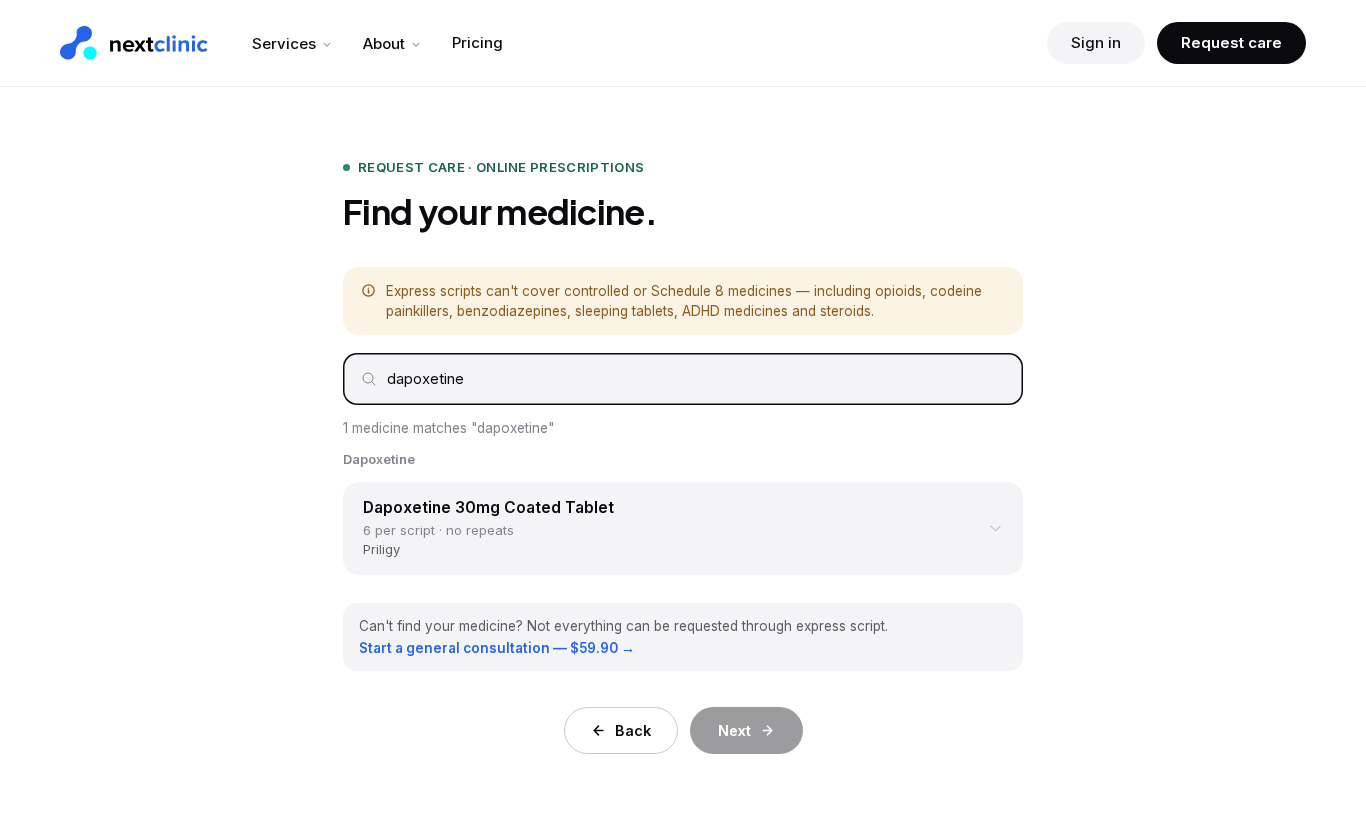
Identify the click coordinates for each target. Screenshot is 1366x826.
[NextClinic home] (134, 43)
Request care (1231, 42)
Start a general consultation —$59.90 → (497, 648)
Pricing (477, 42)
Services (284, 43)
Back (633, 730)
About (384, 43)
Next (734, 730)
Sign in (1096, 42)
